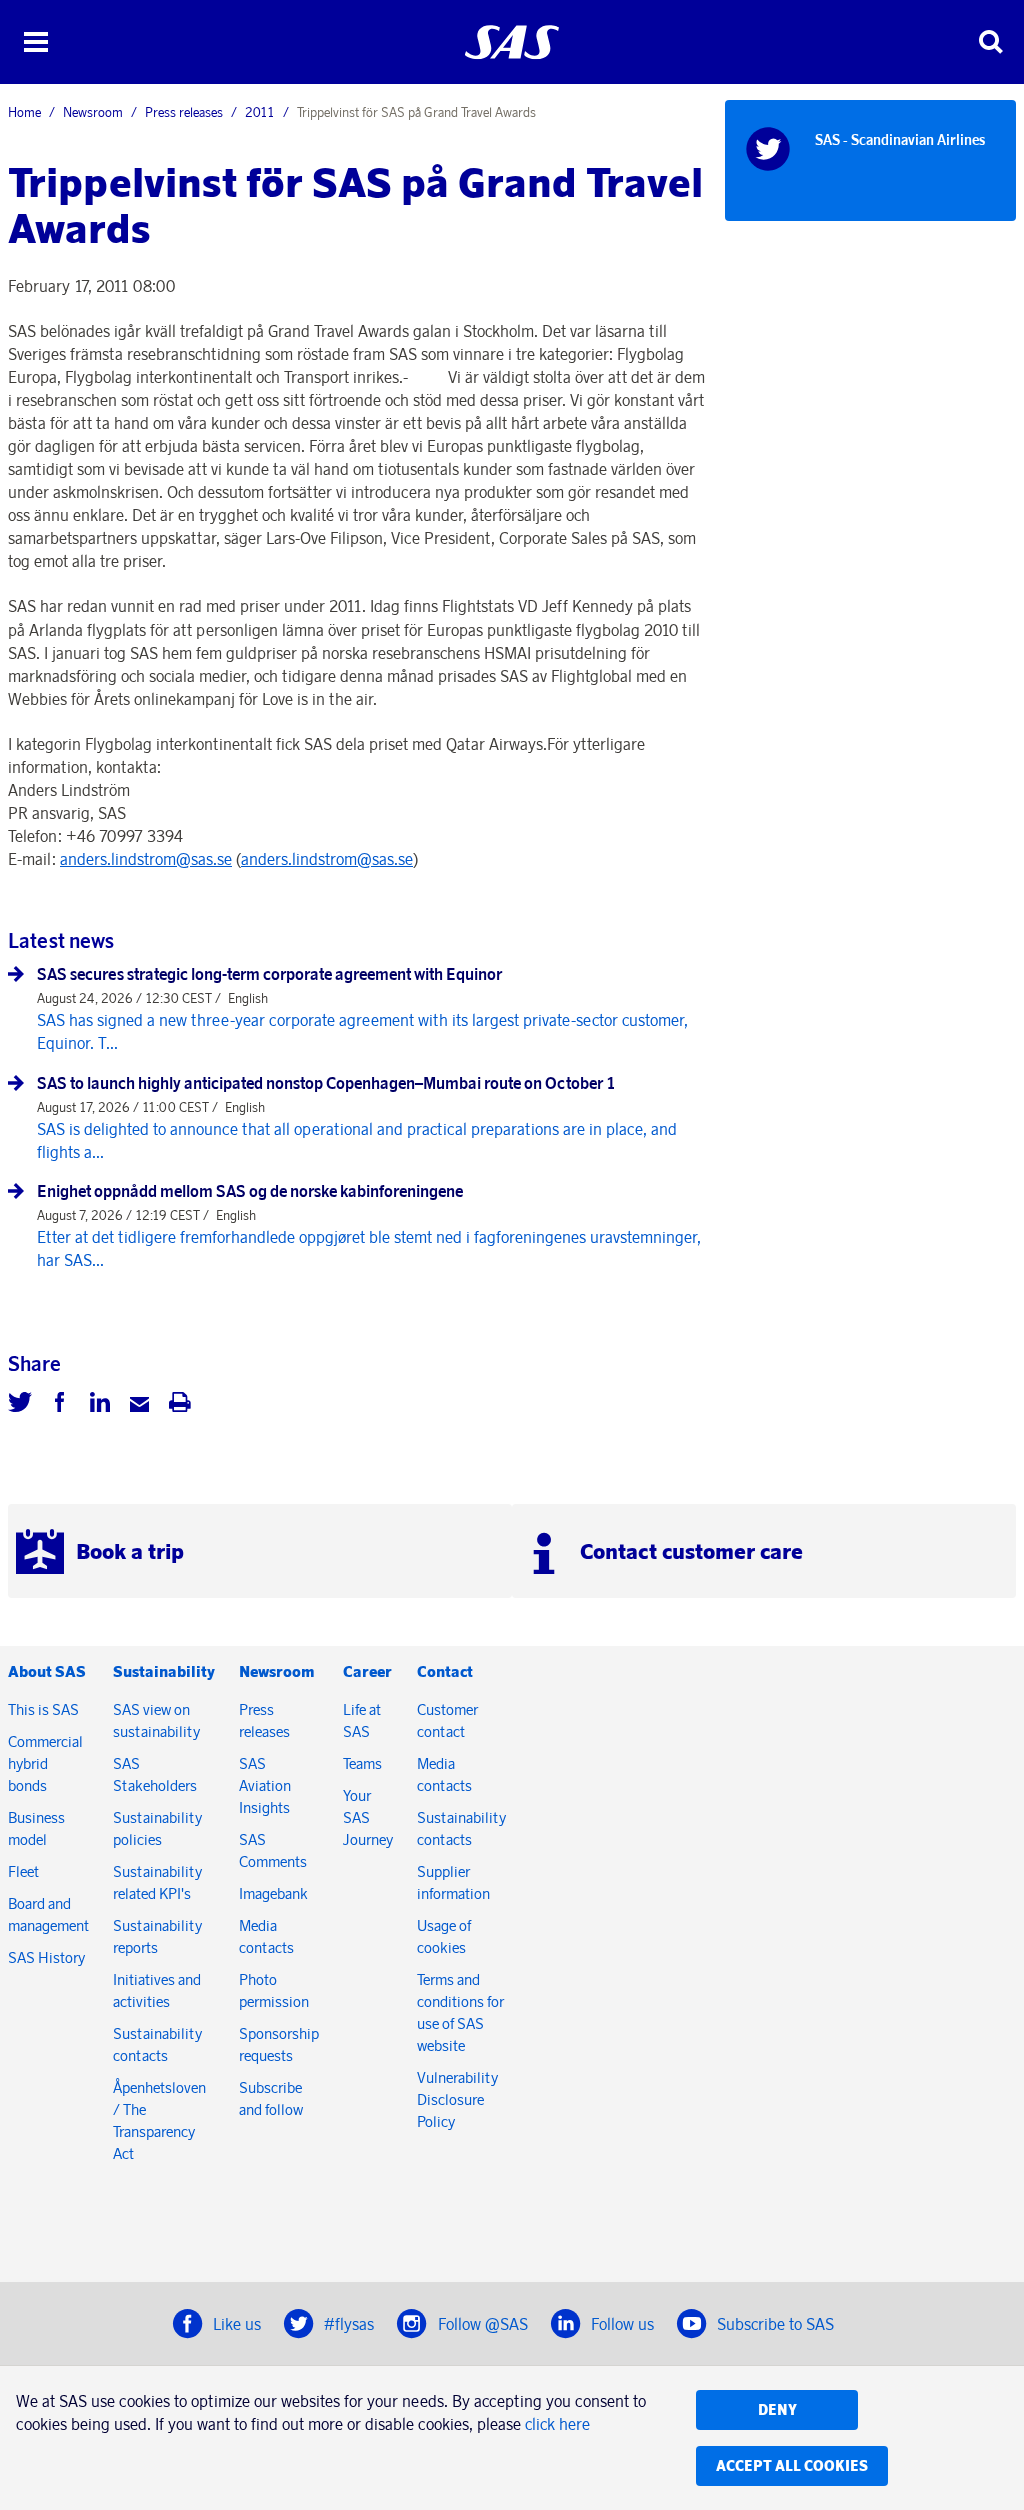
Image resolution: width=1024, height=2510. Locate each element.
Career (367, 1671)
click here (557, 2424)
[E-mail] (140, 1405)
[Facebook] (60, 1405)
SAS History (46, 1957)
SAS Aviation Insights (265, 1785)
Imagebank (273, 1893)
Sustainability (164, 1671)
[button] (35, 42)
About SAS (47, 1671)
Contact (445, 1671)
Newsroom (93, 112)
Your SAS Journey (368, 1817)
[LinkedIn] (100, 1405)
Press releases (184, 112)
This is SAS (43, 1709)
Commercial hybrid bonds (45, 1763)
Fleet (23, 1871)
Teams (362, 1763)
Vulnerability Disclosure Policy (457, 2099)
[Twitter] (20, 1405)
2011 (260, 112)
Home (24, 112)
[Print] (180, 1405)
